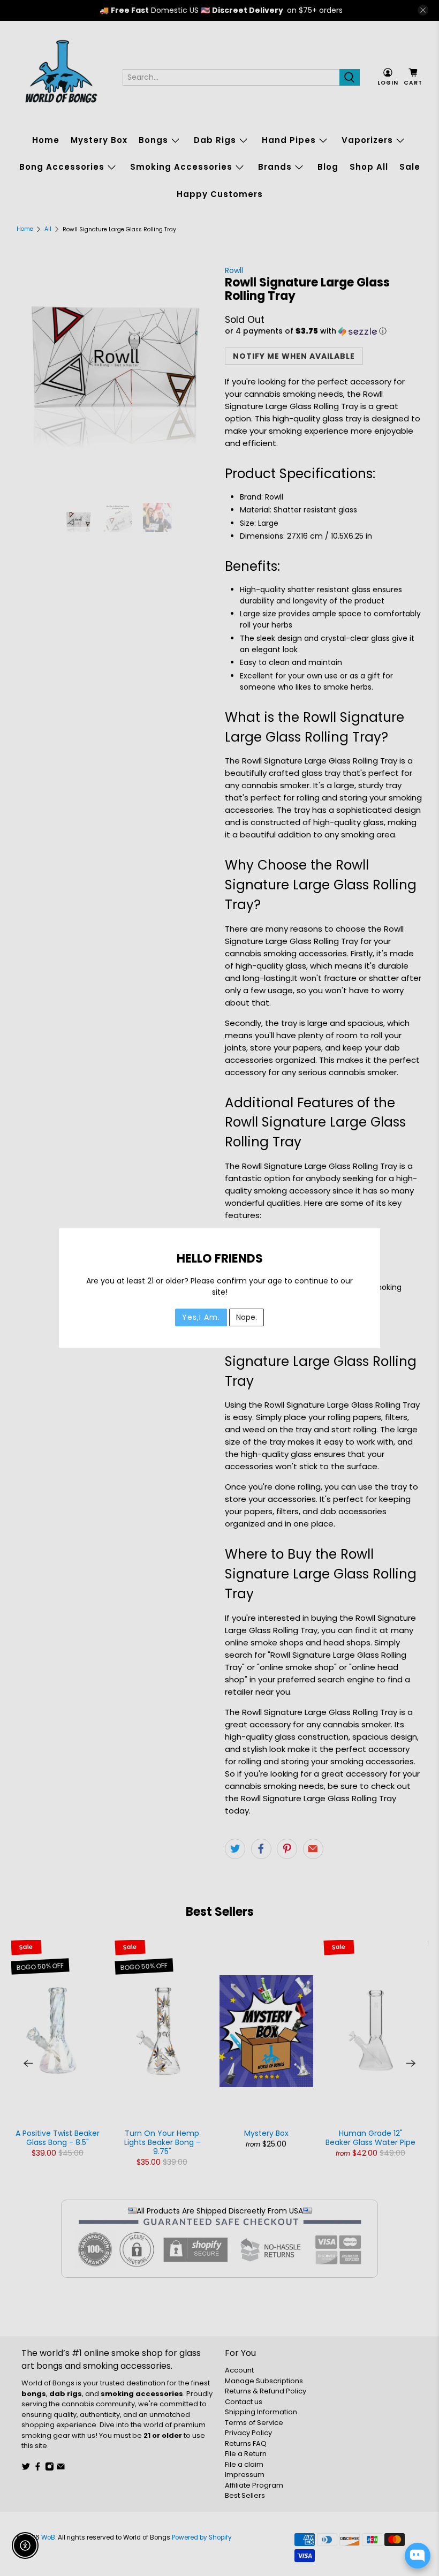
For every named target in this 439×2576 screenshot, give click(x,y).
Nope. (247, 1317)
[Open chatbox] (418, 2556)
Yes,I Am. (201, 1317)
